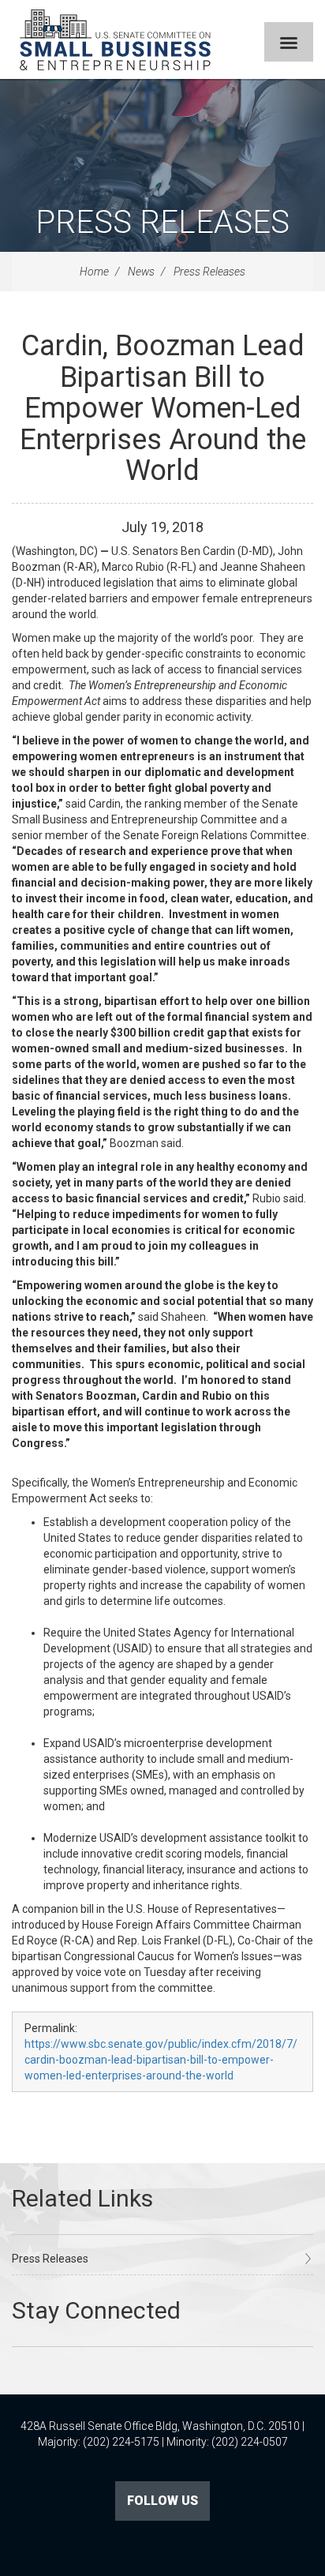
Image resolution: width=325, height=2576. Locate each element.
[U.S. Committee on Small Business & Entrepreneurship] (115, 39)
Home (94, 272)
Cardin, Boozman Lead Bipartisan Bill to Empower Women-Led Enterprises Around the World (163, 408)
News (141, 272)
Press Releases (162, 222)
